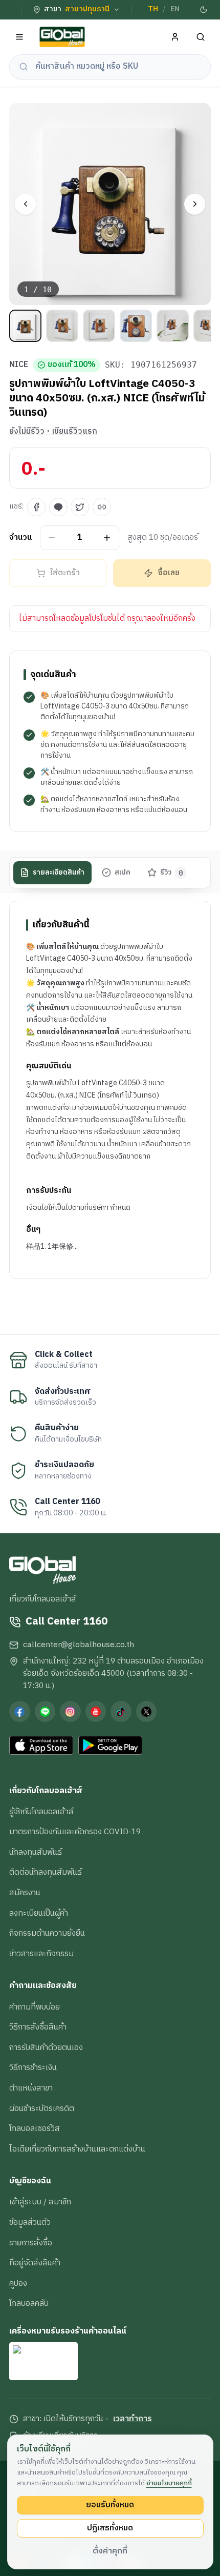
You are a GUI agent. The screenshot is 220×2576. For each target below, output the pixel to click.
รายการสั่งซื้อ (31, 2243)
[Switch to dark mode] (203, 10)
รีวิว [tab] (172, 873)
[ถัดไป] (195, 204)
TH (153, 9)
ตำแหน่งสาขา (31, 2088)
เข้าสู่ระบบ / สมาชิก (40, 2202)
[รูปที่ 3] (99, 326)
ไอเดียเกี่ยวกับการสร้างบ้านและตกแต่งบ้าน (77, 2149)
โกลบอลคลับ (29, 2303)
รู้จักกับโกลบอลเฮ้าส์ (41, 1812)
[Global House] (62, 37)
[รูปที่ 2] (62, 326)
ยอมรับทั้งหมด (110, 2505)
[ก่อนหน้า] (25, 204)
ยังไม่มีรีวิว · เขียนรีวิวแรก (53, 432)
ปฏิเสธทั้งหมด (110, 2528)
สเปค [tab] (123, 873)
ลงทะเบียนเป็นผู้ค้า (39, 1913)
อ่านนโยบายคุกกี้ (169, 2483)
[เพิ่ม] (107, 537)
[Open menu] (20, 37)
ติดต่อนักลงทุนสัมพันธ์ (46, 1872)
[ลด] (52, 537)
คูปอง (18, 2283)
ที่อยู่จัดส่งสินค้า (35, 2263)
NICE (19, 365)
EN (175, 9)
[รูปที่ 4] (136, 326)
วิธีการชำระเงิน (33, 2067)
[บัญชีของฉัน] (175, 37)
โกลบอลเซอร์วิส (35, 2128)
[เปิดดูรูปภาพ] (110, 204)
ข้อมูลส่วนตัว (30, 2222)
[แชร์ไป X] (80, 507)
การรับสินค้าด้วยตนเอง (46, 2047)
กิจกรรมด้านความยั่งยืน (47, 1933)
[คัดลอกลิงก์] (102, 507)
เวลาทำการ (133, 2419)
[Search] (201, 37)
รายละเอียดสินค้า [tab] (59, 873)
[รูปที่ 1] (25, 326)
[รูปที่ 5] (173, 326)
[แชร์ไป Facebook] (36, 507)
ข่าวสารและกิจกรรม (41, 1954)
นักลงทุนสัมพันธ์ (36, 1852)
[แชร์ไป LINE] (58, 507)
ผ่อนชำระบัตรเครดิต (42, 2108)
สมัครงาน (25, 1893)
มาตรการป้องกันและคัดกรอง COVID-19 (75, 1832)
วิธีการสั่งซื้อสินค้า (38, 2027)
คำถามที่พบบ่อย (35, 2007)
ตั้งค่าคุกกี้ (110, 2551)
